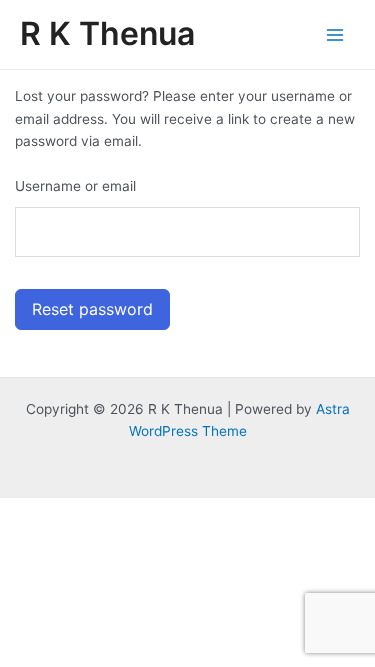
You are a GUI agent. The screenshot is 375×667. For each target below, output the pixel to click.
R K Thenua (107, 33)
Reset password (92, 309)
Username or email (75, 186)
